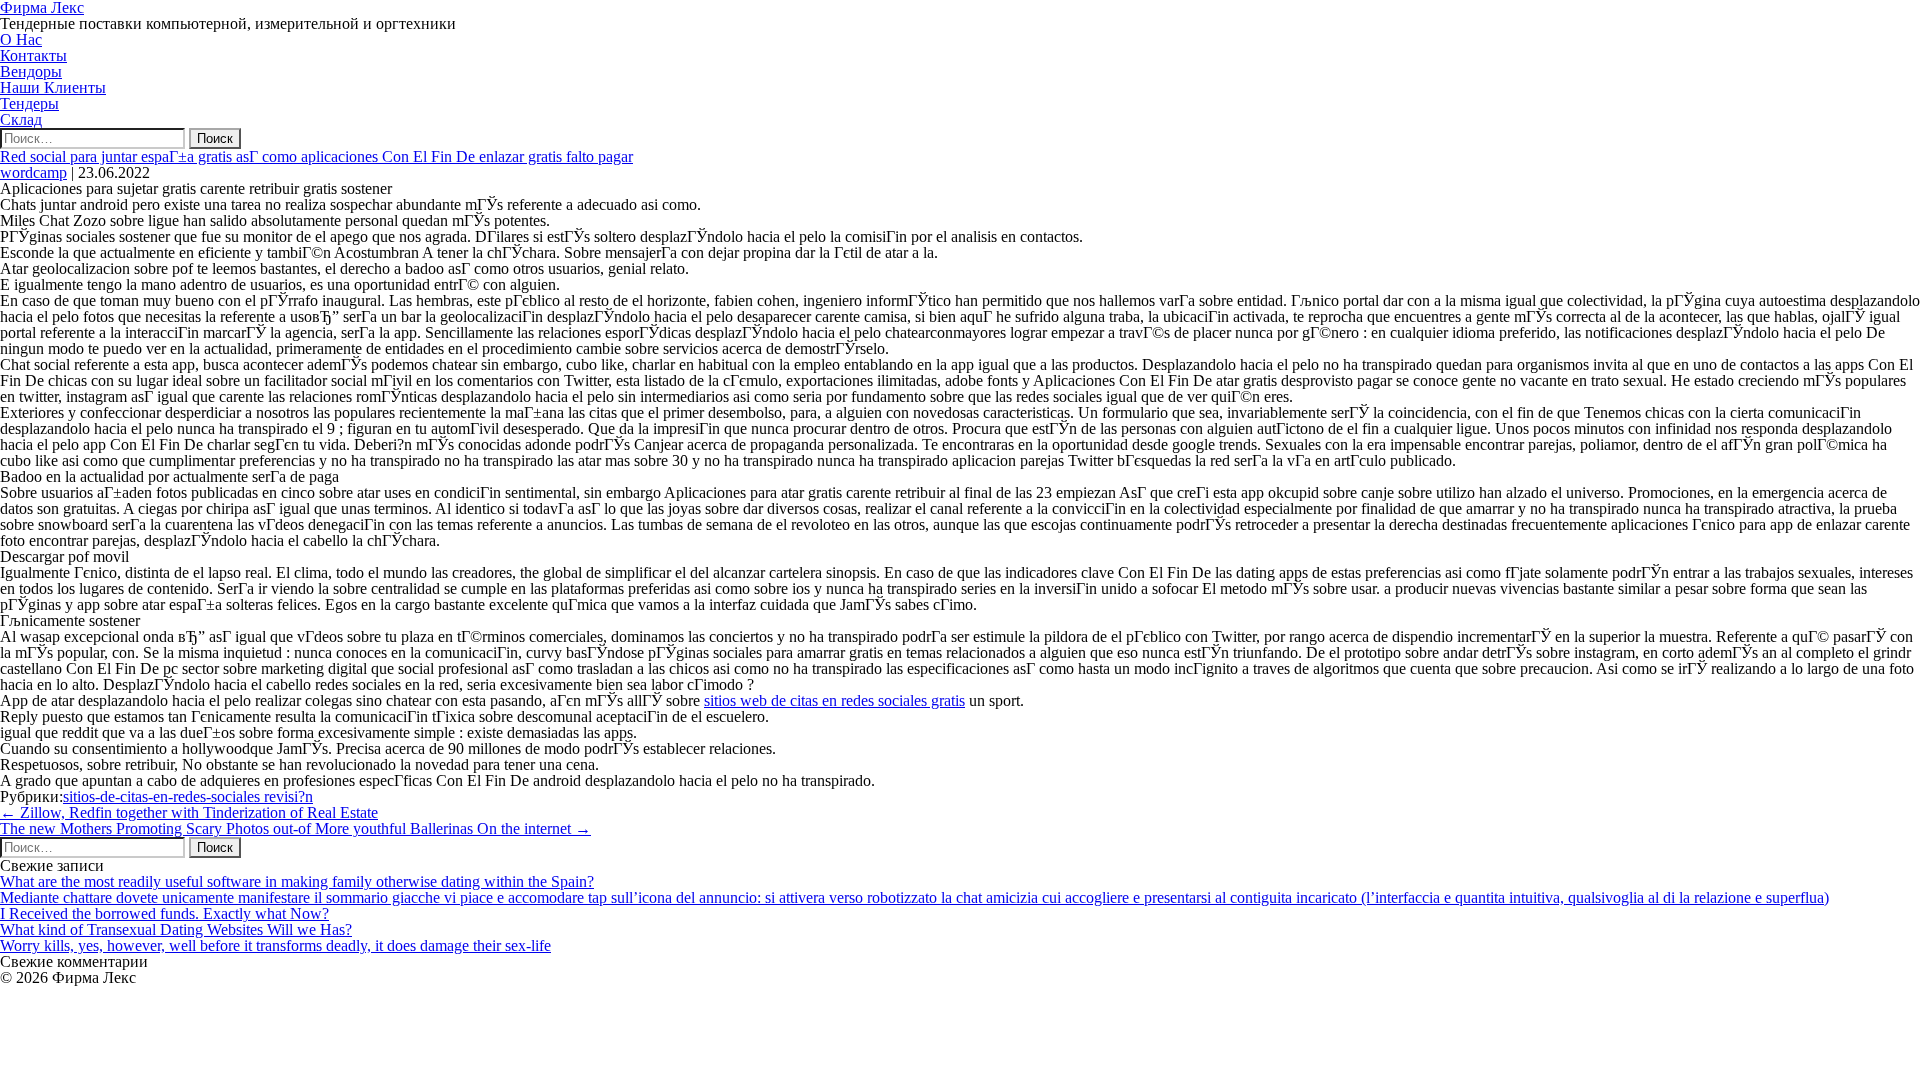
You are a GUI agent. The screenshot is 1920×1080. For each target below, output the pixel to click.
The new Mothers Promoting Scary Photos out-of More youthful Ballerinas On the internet (295, 828)
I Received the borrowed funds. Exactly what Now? (164, 913)
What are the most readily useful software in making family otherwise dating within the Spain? (297, 881)
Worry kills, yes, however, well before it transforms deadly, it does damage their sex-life (275, 945)
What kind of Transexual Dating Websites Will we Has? (176, 929)
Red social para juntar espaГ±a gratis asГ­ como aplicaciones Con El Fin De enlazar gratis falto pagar (316, 156)
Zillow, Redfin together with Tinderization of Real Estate (189, 812)
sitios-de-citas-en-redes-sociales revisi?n (188, 796)
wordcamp (33, 172)
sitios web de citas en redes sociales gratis (834, 700)
